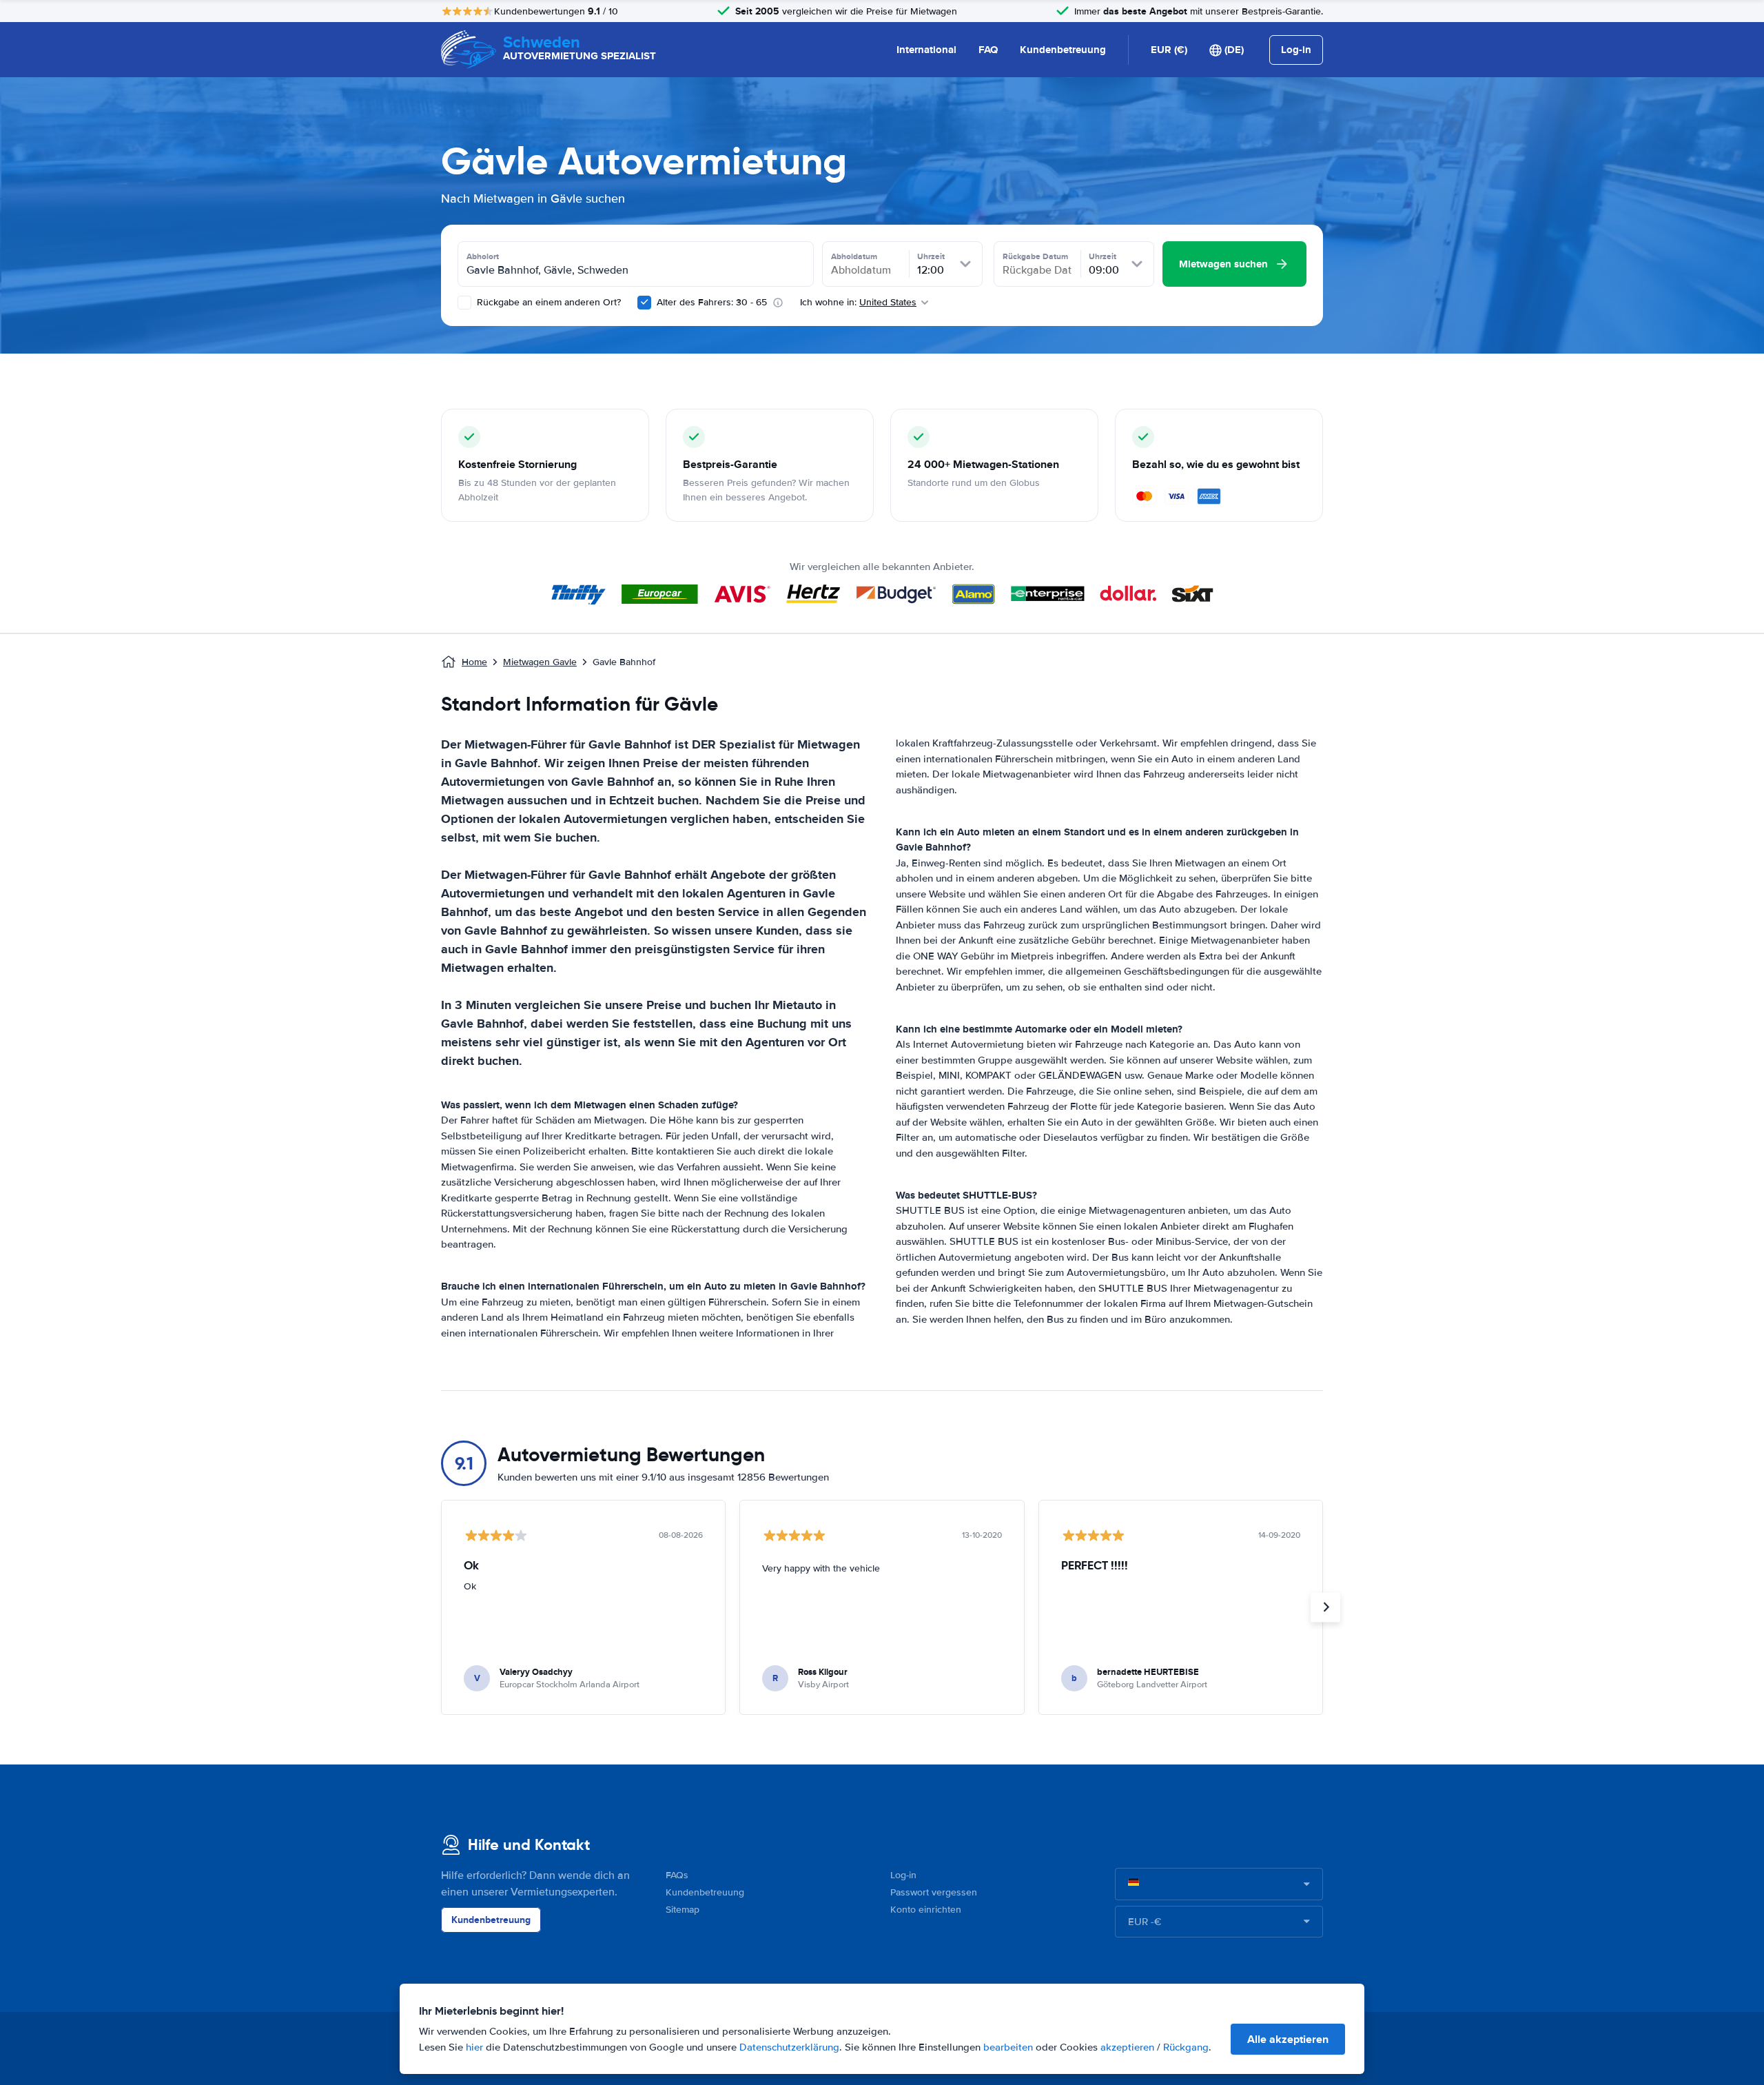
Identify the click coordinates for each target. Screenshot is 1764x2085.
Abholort (483, 256)
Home (474, 662)
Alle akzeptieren (1288, 2039)
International (926, 50)
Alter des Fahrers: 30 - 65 (712, 302)
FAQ (988, 50)
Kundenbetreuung (1063, 50)
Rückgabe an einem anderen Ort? (547, 302)
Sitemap (683, 1910)
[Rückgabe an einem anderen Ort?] (464, 303)
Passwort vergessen (934, 1892)
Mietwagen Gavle (540, 662)
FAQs (677, 1875)
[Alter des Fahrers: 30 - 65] (644, 303)
